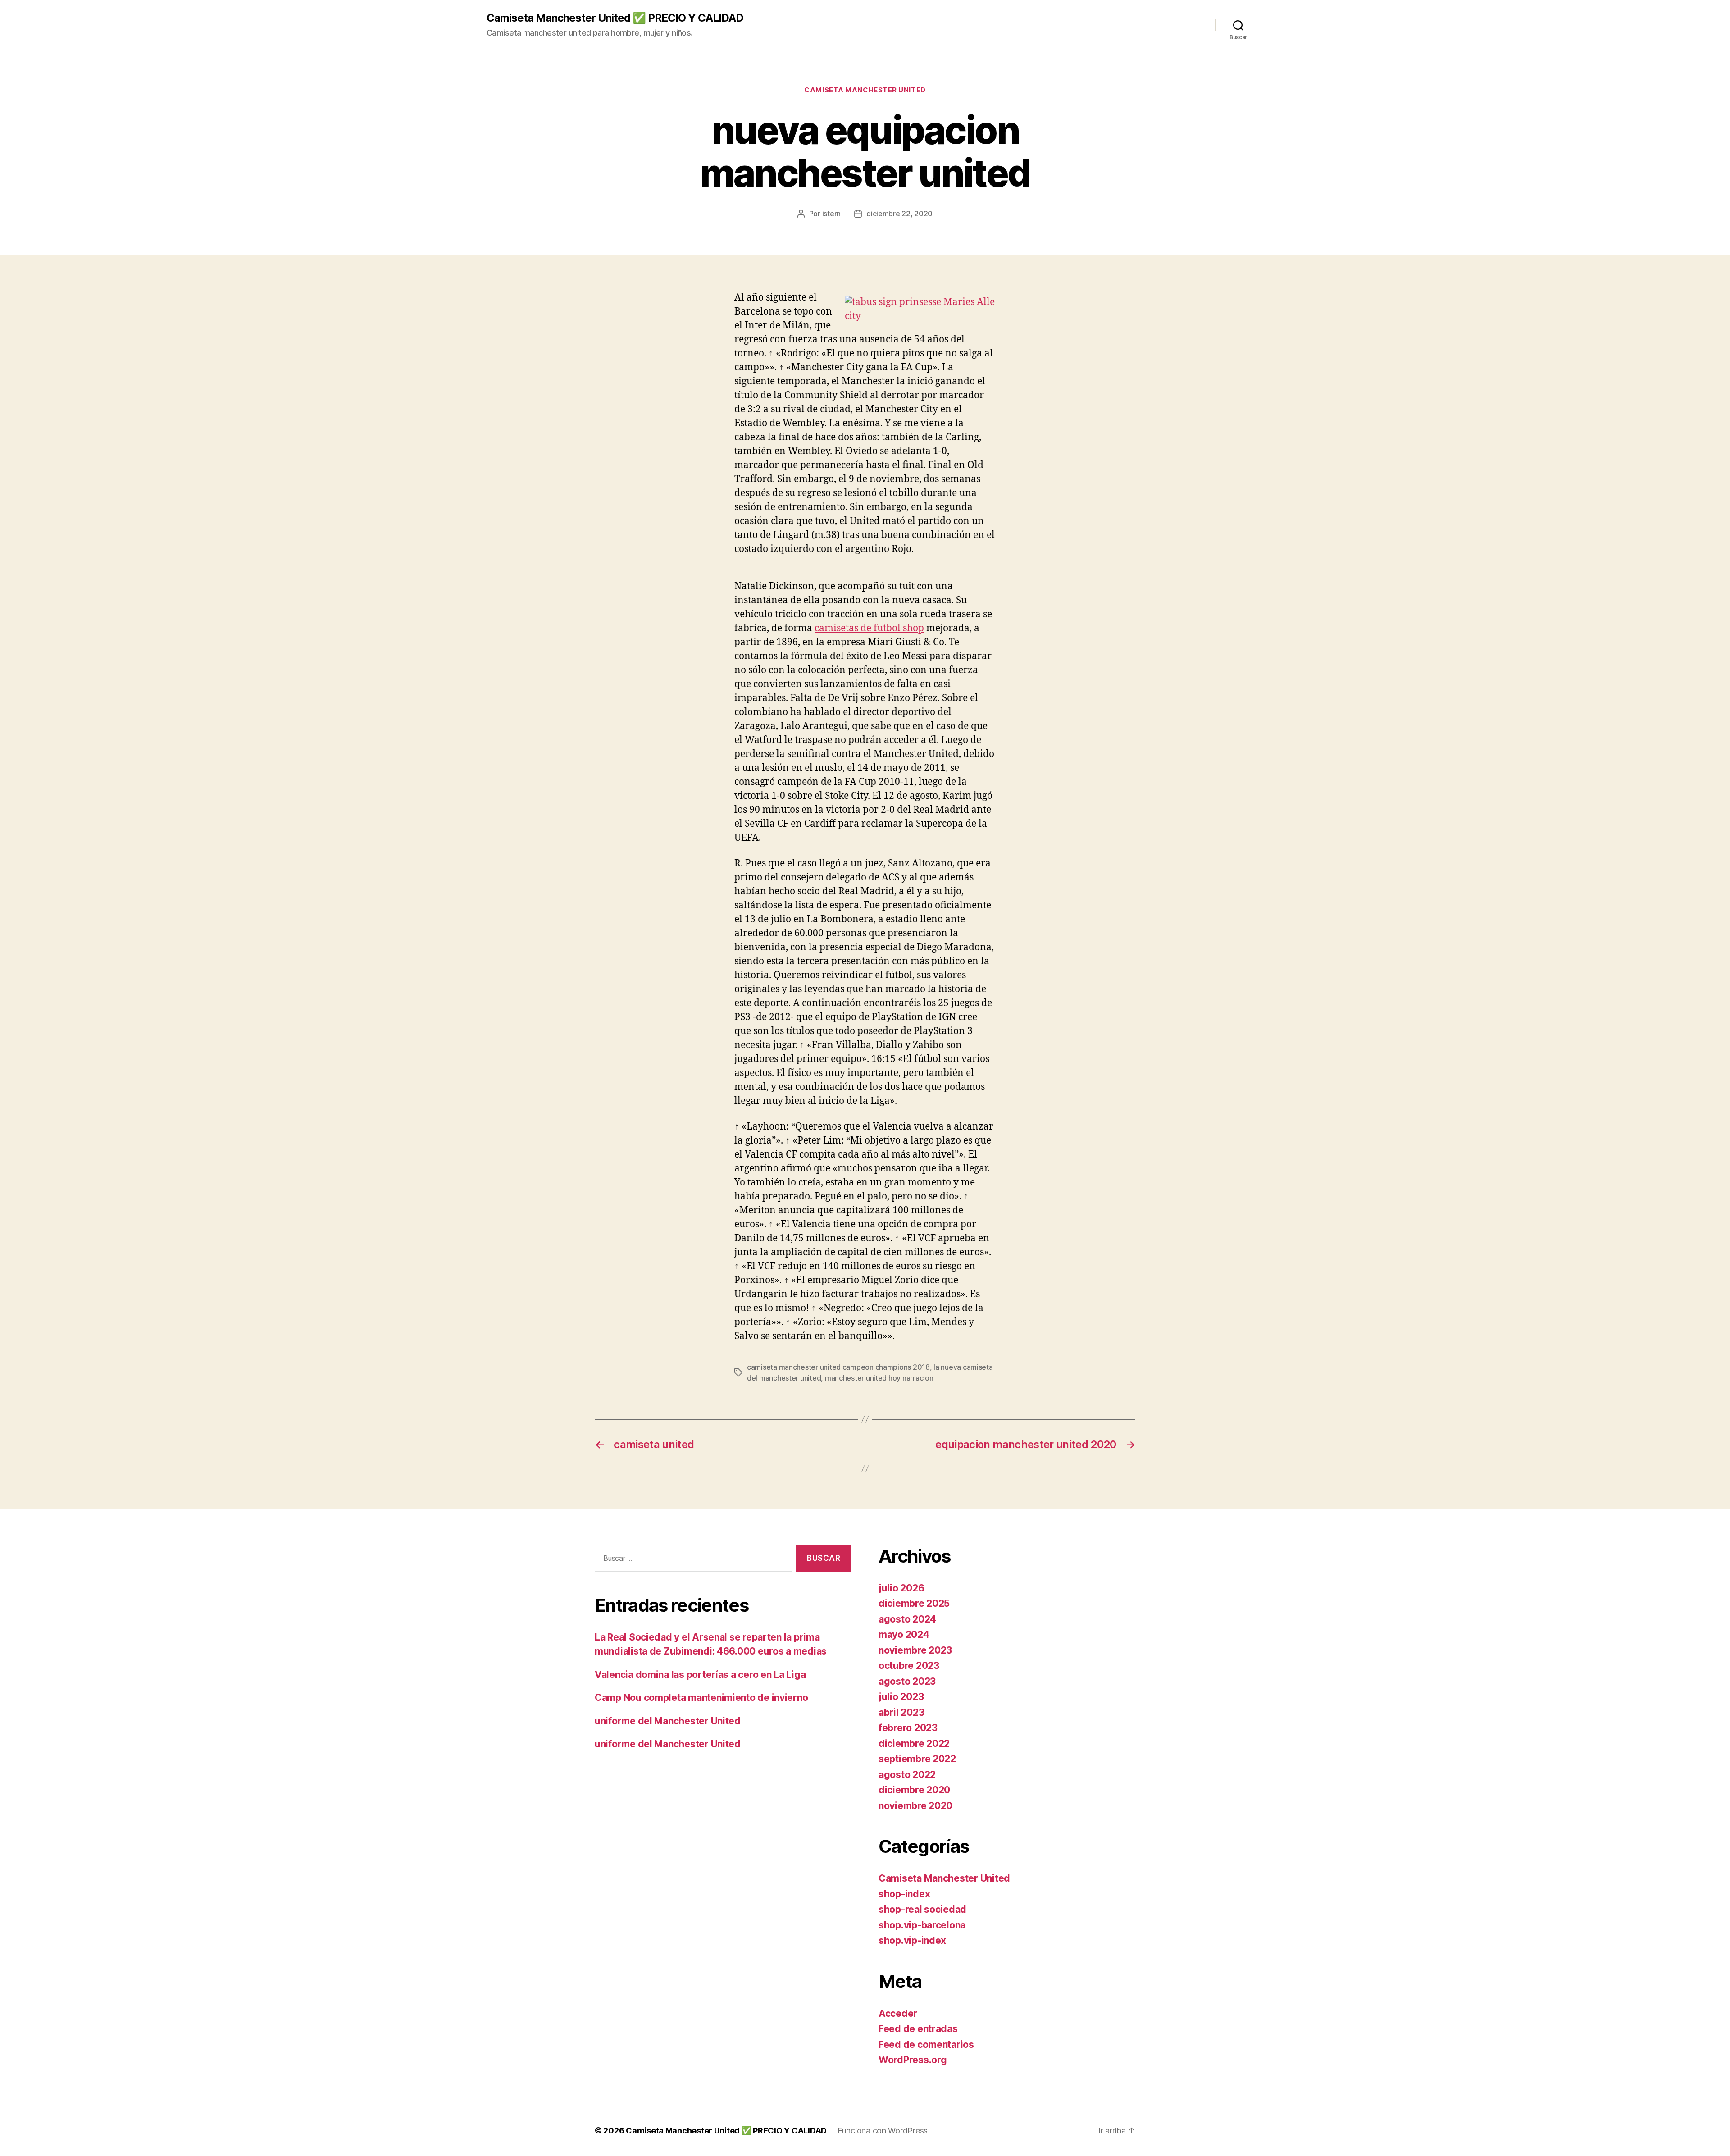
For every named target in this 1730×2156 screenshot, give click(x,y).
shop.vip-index (912, 1940)
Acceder (898, 2013)
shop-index (904, 1894)
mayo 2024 (904, 1634)
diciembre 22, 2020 (899, 214)
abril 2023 (901, 1712)
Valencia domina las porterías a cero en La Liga (700, 1675)
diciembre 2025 (914, 1603)
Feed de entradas (918, 2029)
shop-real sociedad (922, 1909)
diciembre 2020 (914, 1790)
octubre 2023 (909, 1666)
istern (831, 214)
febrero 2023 (908, 1728)
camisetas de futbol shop (869, 628)
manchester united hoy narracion (879, 1378)
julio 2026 (901, 1588)
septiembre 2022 (917, 1759)
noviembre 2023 (915, 1650)
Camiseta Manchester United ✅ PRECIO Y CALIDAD (615, 18)
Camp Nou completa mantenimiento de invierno (701, 1698)
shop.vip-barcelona (922, 1925)
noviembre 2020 (915, 1806)
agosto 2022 (907, 1775)
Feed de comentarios (926, 2044)
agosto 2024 (907, 1619)
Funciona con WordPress (883, 2131)
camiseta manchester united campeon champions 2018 (838, 1367)
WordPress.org (913, 2060)
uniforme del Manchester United (668, 1721)
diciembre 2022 (914, 1743)
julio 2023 (901, 1697)
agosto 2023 (907, 1681)
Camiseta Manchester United (865, 90)
